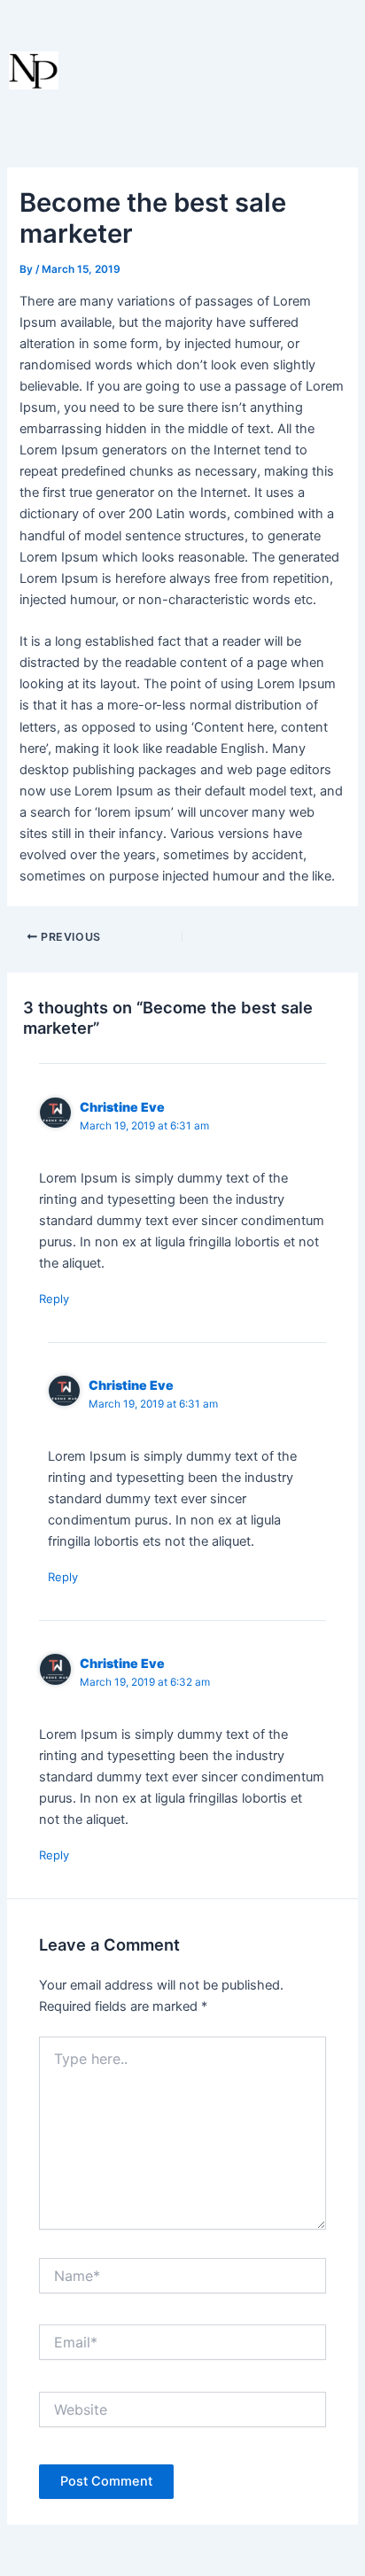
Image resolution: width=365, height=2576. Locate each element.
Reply (54, 1299)
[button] (282, 75)
